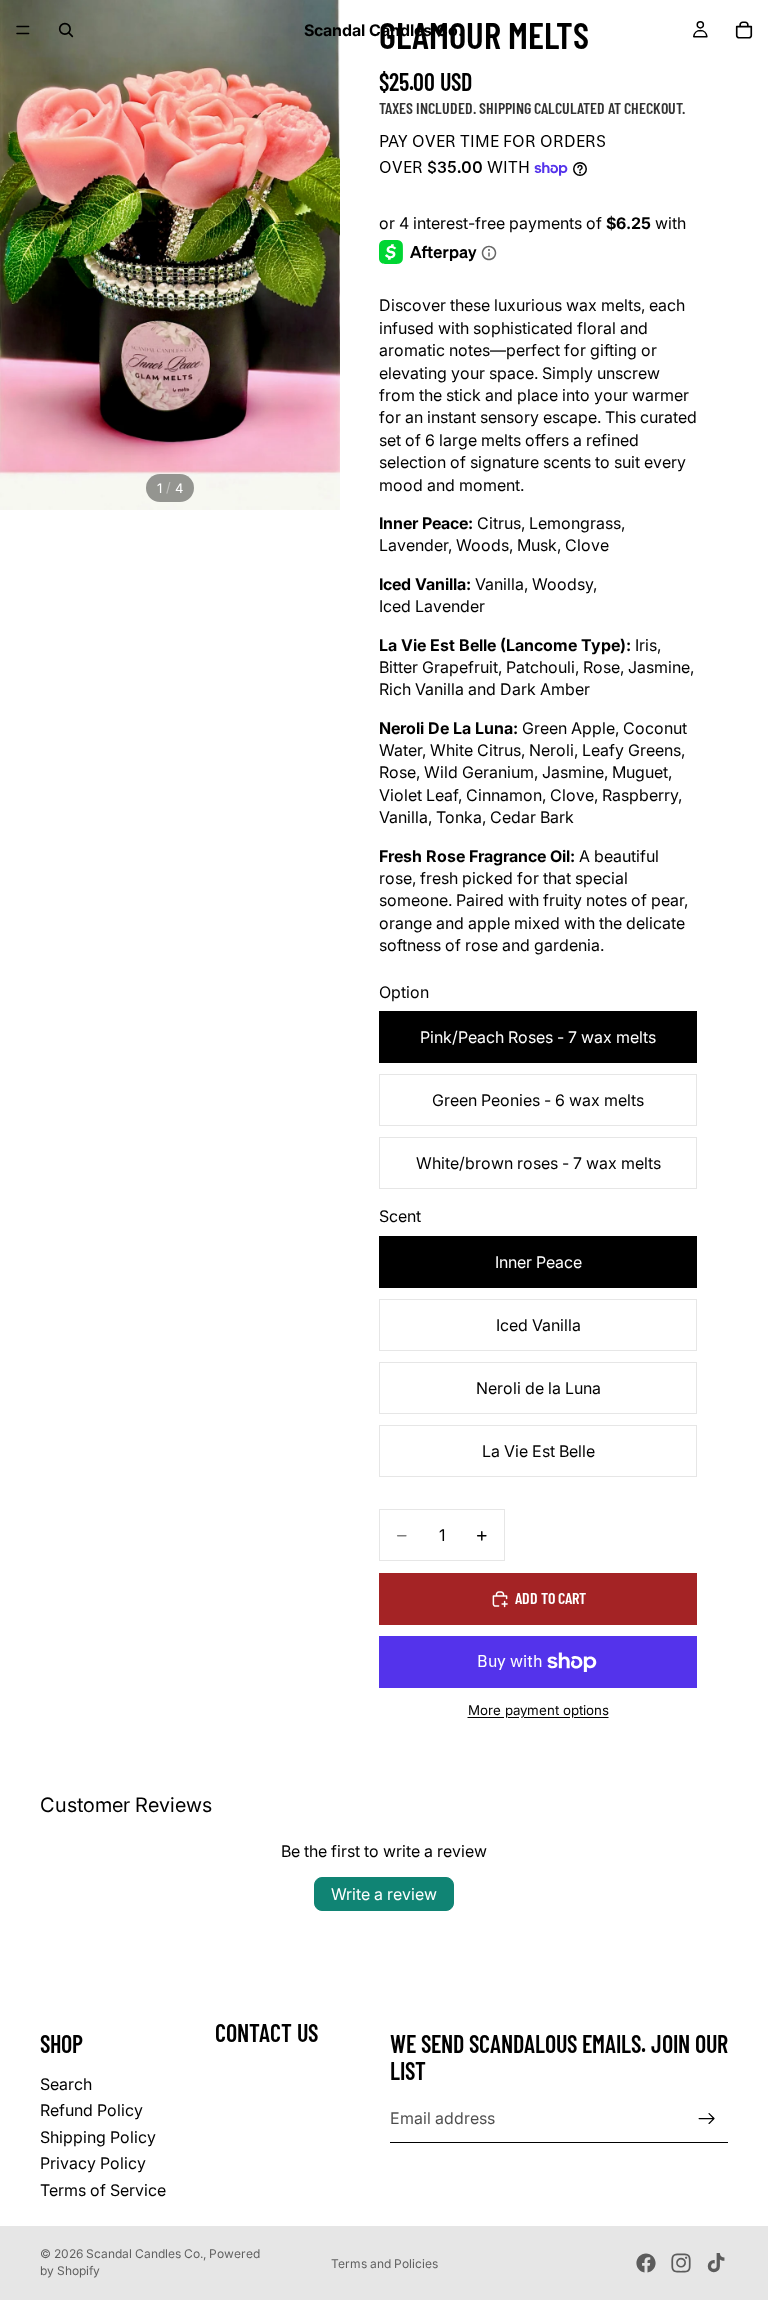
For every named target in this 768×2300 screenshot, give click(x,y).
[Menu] (23, 30)
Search (66, 2084)
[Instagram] (681, 2263)
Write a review (384, 1894)
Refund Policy (91, 2111)
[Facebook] (646, 2263)
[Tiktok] (716, 2263)
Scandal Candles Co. (144, 2253)
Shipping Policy (98, 2137)
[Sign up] (707, 2119)
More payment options (538, 1710)
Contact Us (266, 2033)
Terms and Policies (384, 2263)
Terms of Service (103, 2190)
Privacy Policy (93, 2163)
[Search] (66, 30)
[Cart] (744, 30)
